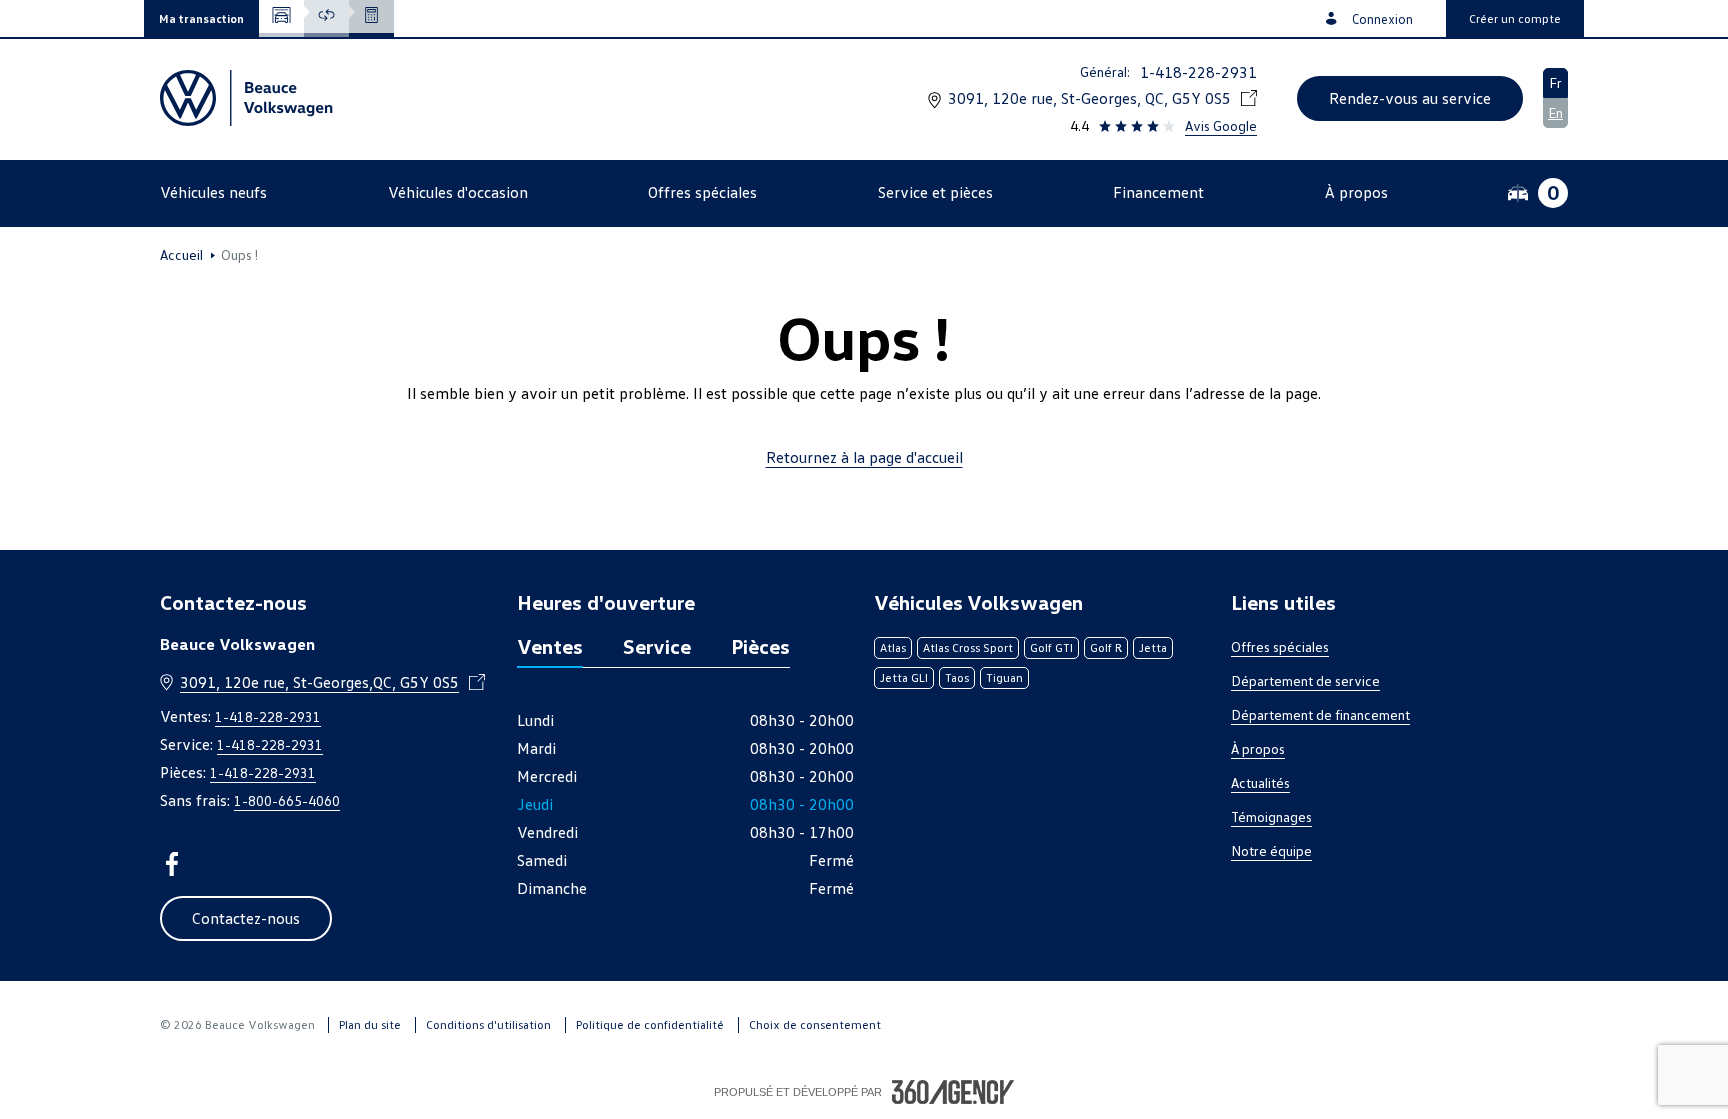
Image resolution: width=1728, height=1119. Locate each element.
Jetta (1153, 647)
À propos (1258, 748)
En (1555, 112)
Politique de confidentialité (650, 1024)
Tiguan (1004, 677)
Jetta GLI (904, 677)
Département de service (1305, 680)
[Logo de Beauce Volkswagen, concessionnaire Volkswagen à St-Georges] (249, 98)
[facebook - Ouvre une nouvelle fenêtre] (172, 864)
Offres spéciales (1280, 646)
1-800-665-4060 (287, 800)
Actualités (1260, 782)
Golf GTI (1051, 647)
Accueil (181, 255)
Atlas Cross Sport (968, 647)
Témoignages (1271, 816)
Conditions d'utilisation (488, 1024)
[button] (201, 18)
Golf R (1106, 647)
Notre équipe (1271, 850)
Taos (957, 677)
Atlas (893, 647)
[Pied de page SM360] (953, 1092)
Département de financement (1320, 714)
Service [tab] (657, 646)
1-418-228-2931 (1198, 72)
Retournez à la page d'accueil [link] (864, 457)
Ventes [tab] (550, 646)
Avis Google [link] (1221, 125)
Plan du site (370, 1024)
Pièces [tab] (760, 646)
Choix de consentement (815, 1024)
